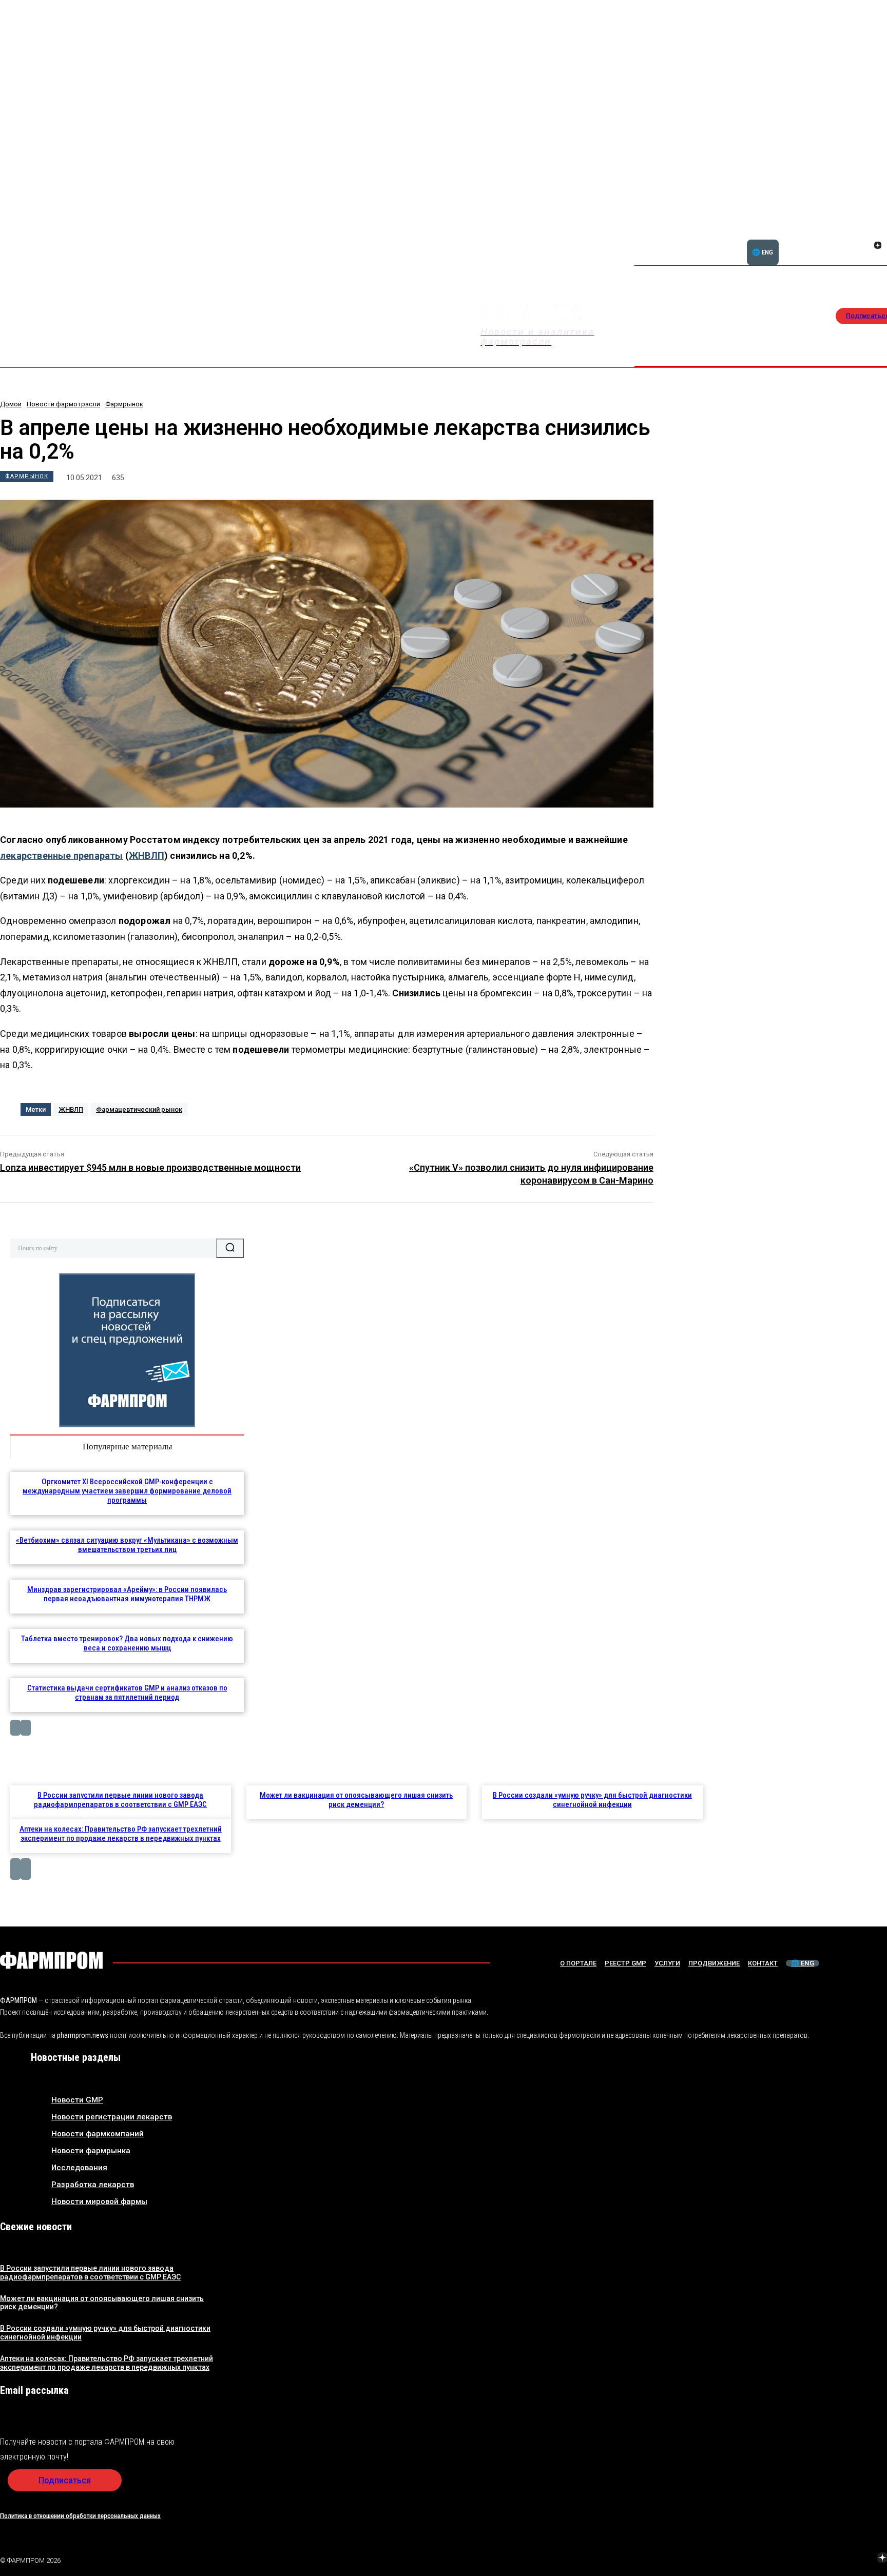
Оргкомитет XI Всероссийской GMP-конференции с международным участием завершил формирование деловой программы (127, 1491)
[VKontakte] (865, 246)
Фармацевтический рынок (139, 1109)
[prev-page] (15, 1728)
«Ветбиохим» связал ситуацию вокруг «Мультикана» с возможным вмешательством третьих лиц (127, 1545)
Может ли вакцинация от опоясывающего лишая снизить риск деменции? (356, 1800)
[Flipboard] (865, 234)
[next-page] (26, 1728)
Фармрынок (124, 404)
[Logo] (51, 1960)
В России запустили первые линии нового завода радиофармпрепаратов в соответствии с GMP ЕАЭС (120, 1800)
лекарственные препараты (62, 856)
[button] (828, 240)
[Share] (878, 234)
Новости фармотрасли (63, 404)
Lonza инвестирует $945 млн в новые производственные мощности (150, 1167)
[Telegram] (834, 2559)
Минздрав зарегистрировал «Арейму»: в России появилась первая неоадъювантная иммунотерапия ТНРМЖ (127, 1594)
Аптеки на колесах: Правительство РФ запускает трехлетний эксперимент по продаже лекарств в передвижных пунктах (121, 1834)
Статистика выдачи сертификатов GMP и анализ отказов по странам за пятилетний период (127, 1693)
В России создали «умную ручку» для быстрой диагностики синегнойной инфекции (592, 1800)
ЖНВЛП (147, 856)
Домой (11, 404)
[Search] (230, 1248)
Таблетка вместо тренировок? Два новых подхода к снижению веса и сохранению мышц (127, 1643)
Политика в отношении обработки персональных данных (80, 2516)
